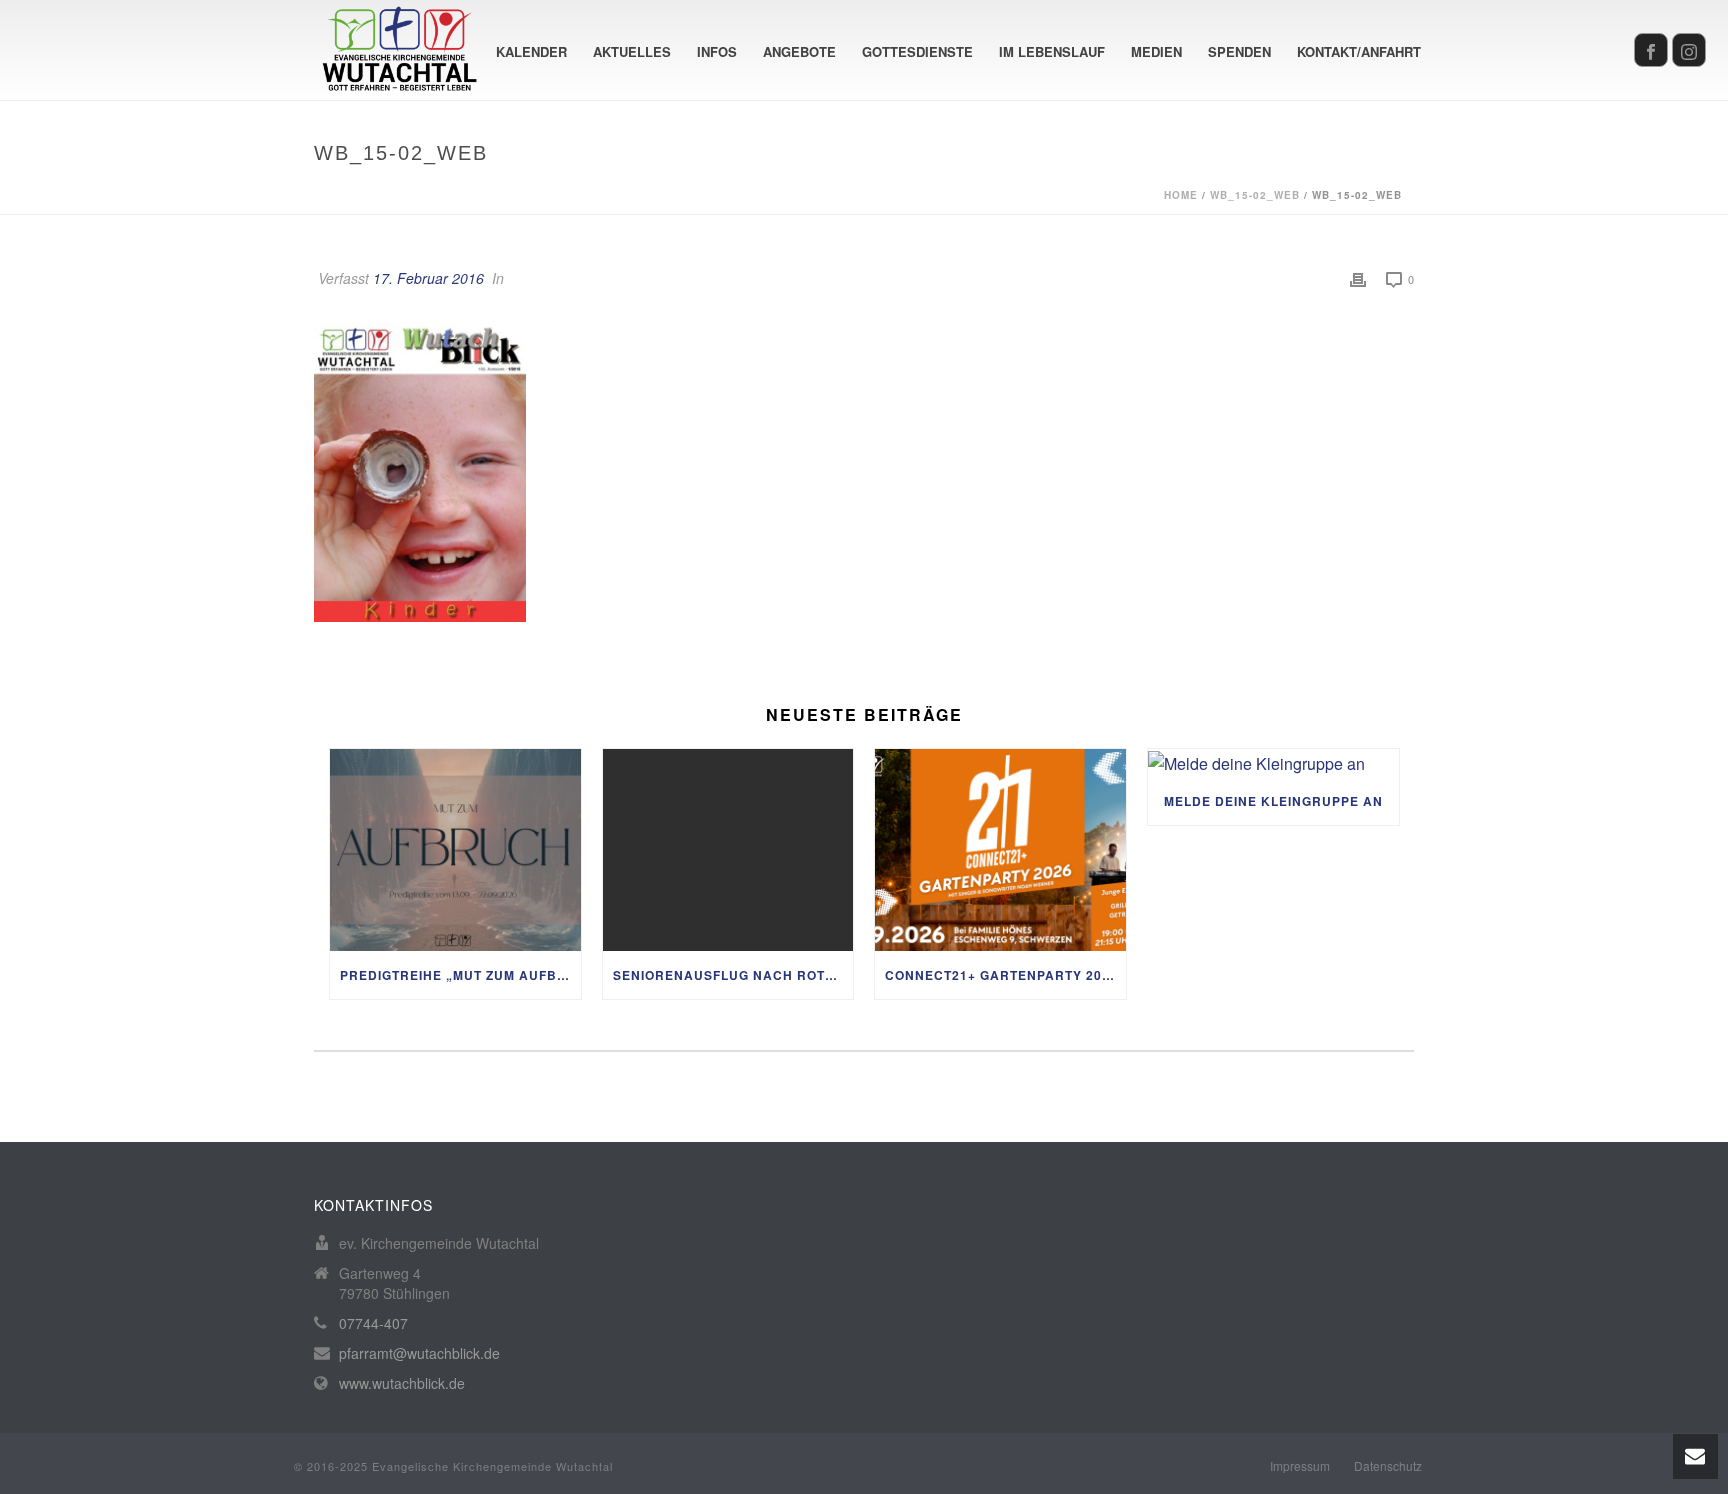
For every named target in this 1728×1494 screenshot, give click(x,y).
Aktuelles (632, 51)
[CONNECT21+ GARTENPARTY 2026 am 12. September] (1000, 849)
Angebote (799, 51)
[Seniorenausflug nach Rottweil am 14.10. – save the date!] (728, 849)
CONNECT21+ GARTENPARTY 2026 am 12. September (1005, 975)
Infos (717, 51)
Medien (1156, 51)
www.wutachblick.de (402, 1383)
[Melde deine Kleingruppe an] (1273, 763)
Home (1181, 195)
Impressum (1300, 1466)
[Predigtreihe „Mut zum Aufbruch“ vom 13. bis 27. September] (455, 849)
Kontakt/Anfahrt (1359, 51)
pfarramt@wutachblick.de (419, 1353)
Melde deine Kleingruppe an (1273, 801)
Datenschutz (1388, 1466)
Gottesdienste (917, 51)
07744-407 (373, 1323)
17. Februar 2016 (428, 278)
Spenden (1239, 51)
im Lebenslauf (1052, 51)
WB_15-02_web (1255, 195)
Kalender (531, 51)
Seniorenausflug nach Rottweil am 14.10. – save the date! (733, 975)
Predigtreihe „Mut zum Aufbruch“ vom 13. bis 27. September (460, 975)
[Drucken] (1358, 278)
